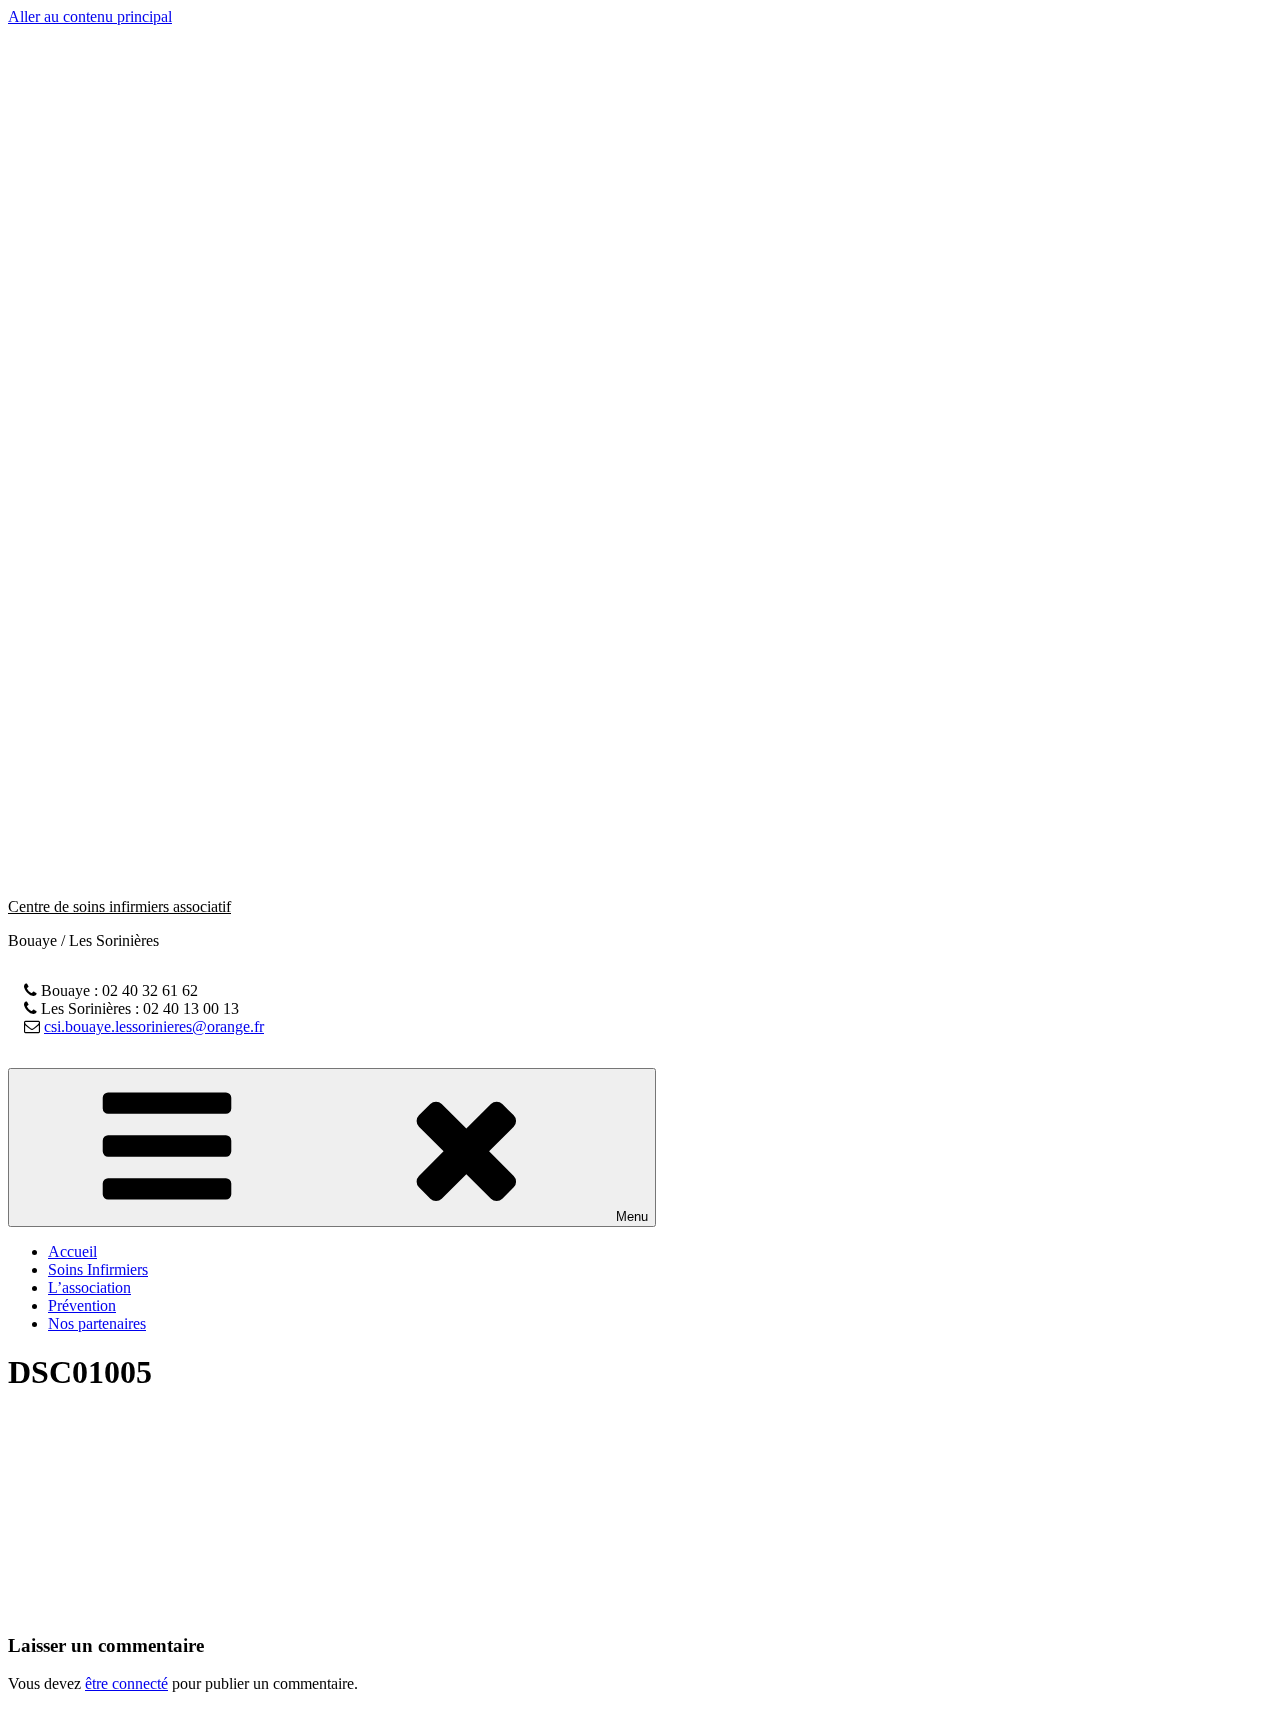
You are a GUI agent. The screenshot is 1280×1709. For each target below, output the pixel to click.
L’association (89, 1287)
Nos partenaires (97, 1323)
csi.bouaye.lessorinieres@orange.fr (154, 1026)
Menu (632, 1216)
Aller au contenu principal (90, 16)
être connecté (126, 1683)
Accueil (72, 1251)
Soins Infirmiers (98, 1269)
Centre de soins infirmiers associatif (119, 906)
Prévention (82, 1305)
